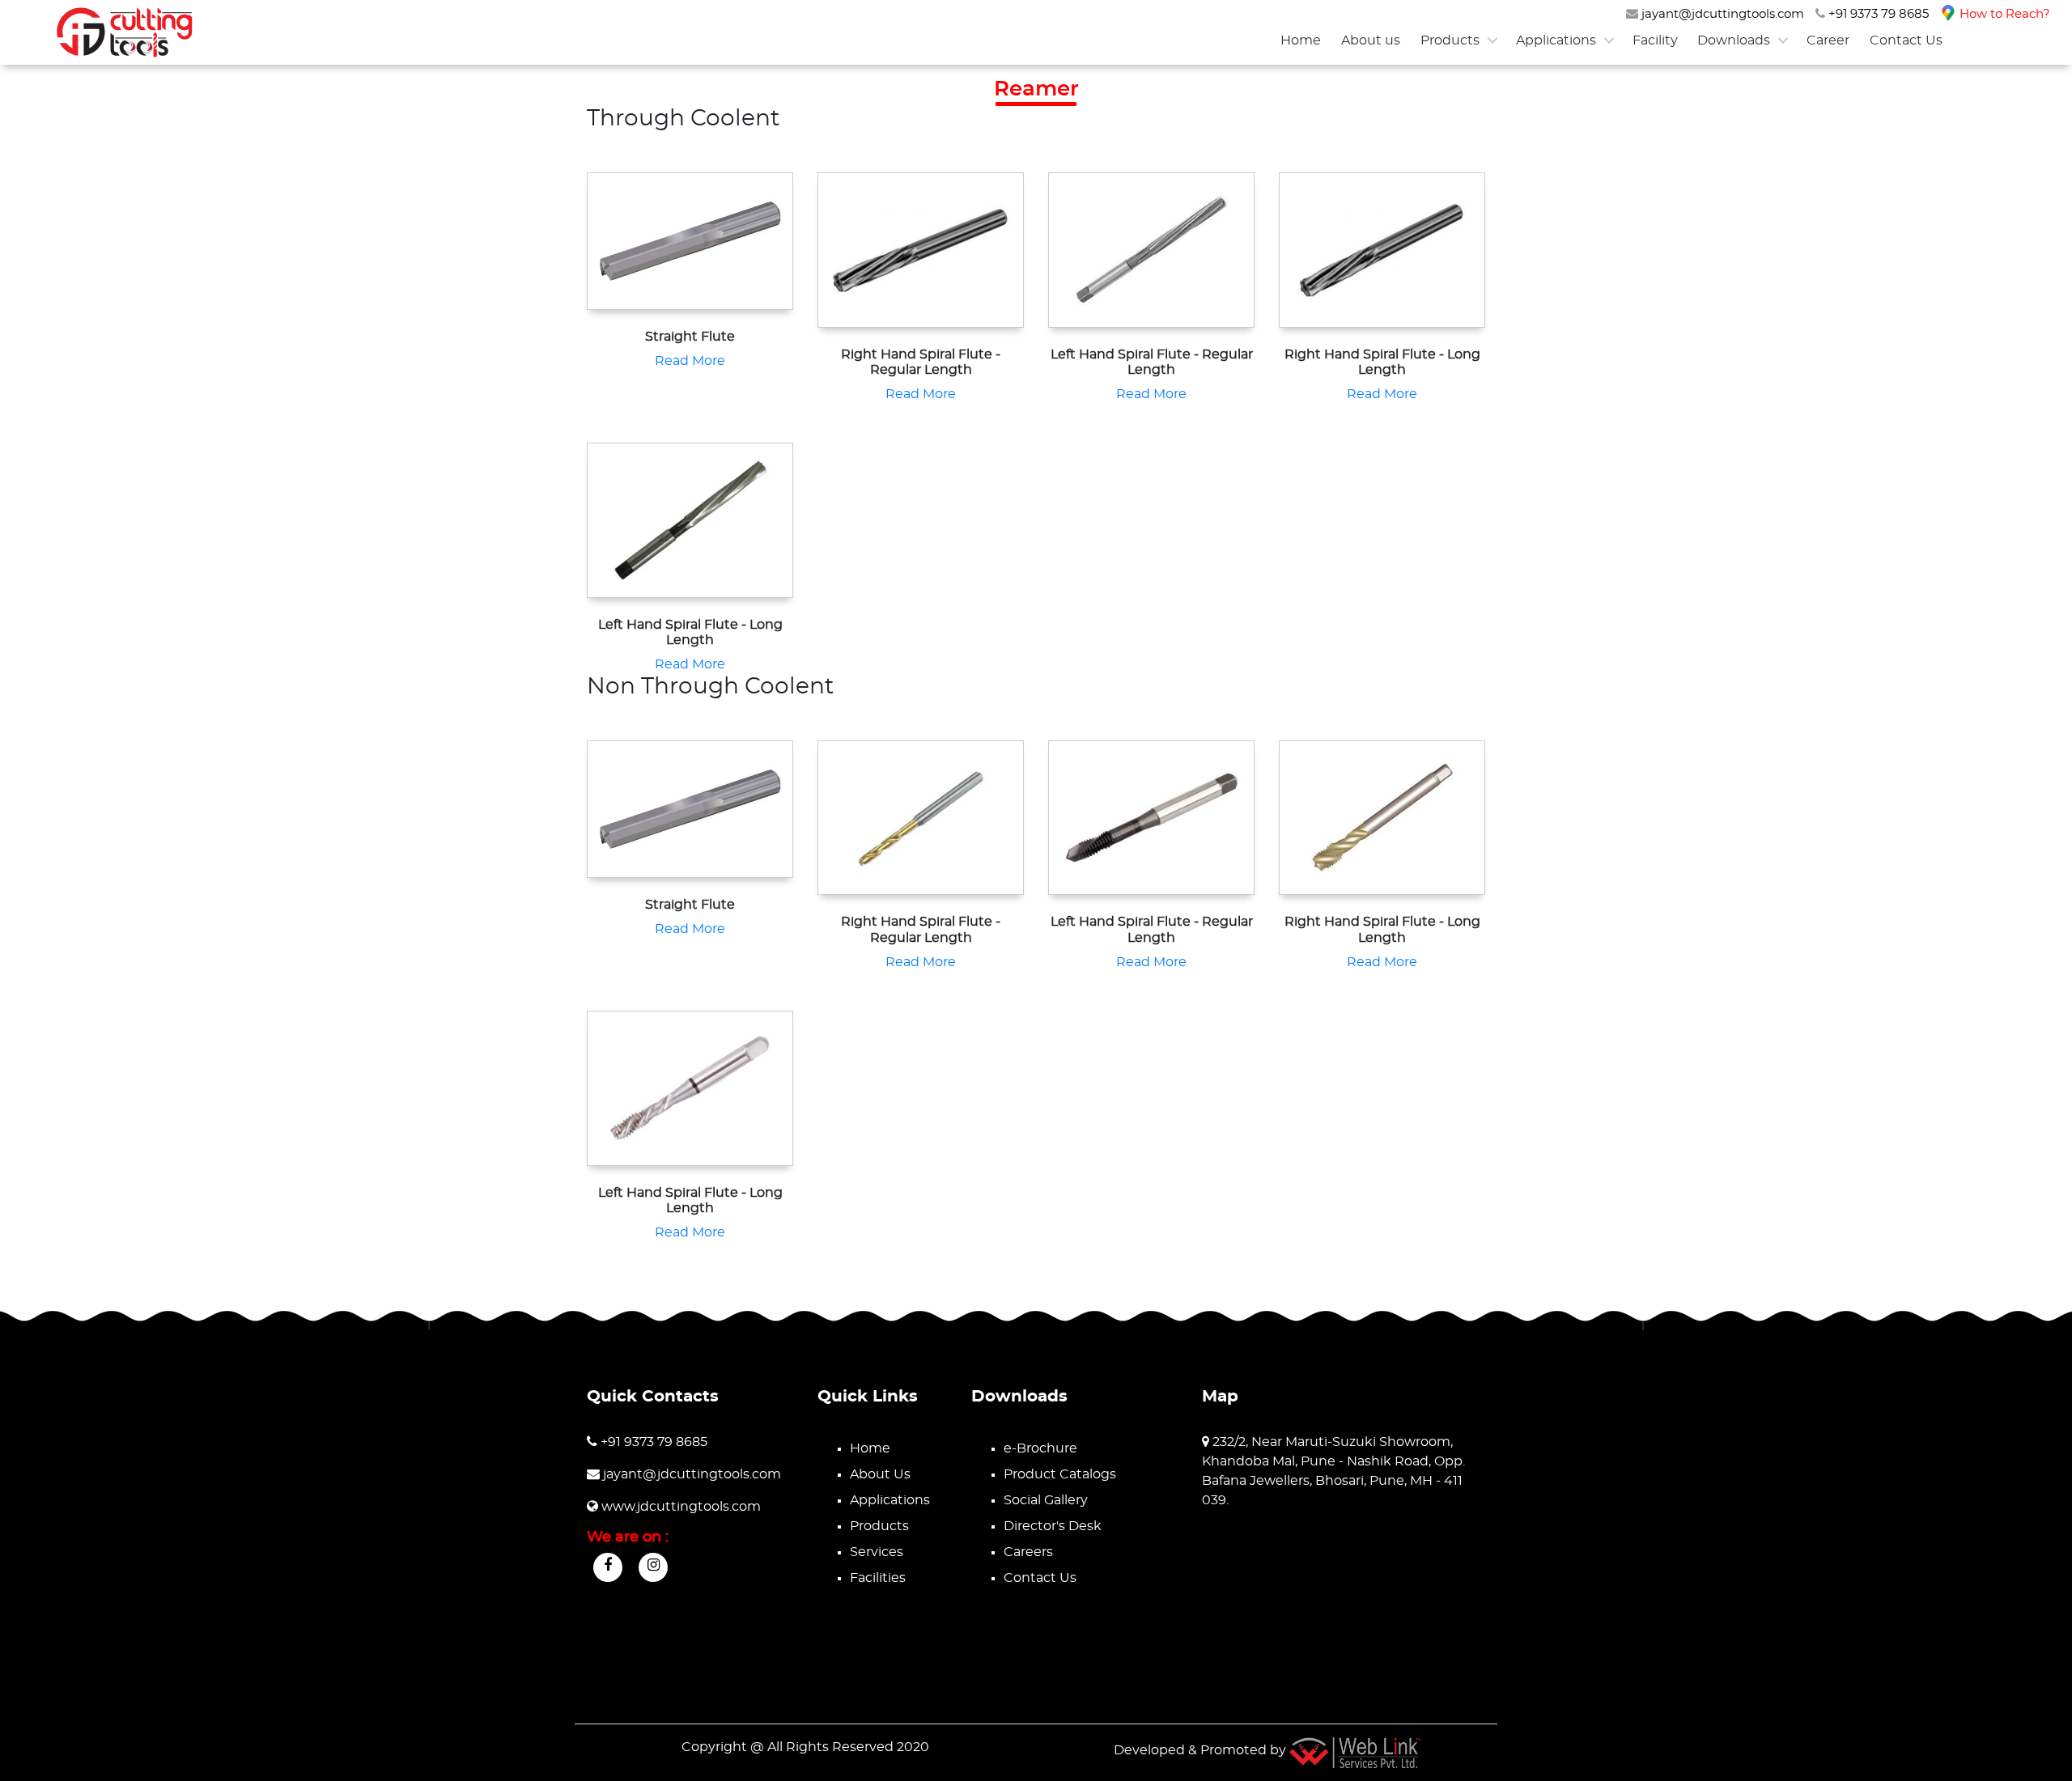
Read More (690, 361)
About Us (880, 1474)
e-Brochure (1040, 1448)
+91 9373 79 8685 (1877, 14)
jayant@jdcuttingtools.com (1721, 14)
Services (877, 1552)
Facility (1655, 40)
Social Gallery (1046, 1500)
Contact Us (1906, 40)
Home (1301, 40)
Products (1450, 40)
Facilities (878, 1578)
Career (1828, 40)
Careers (1028, 1552)
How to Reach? (2003, 14)
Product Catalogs (1060, 1474)
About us (1371, 40)
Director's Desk (1053, 1526)
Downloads (1734, 40)
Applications (1556, 40)
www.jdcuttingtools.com (679, 1507)
